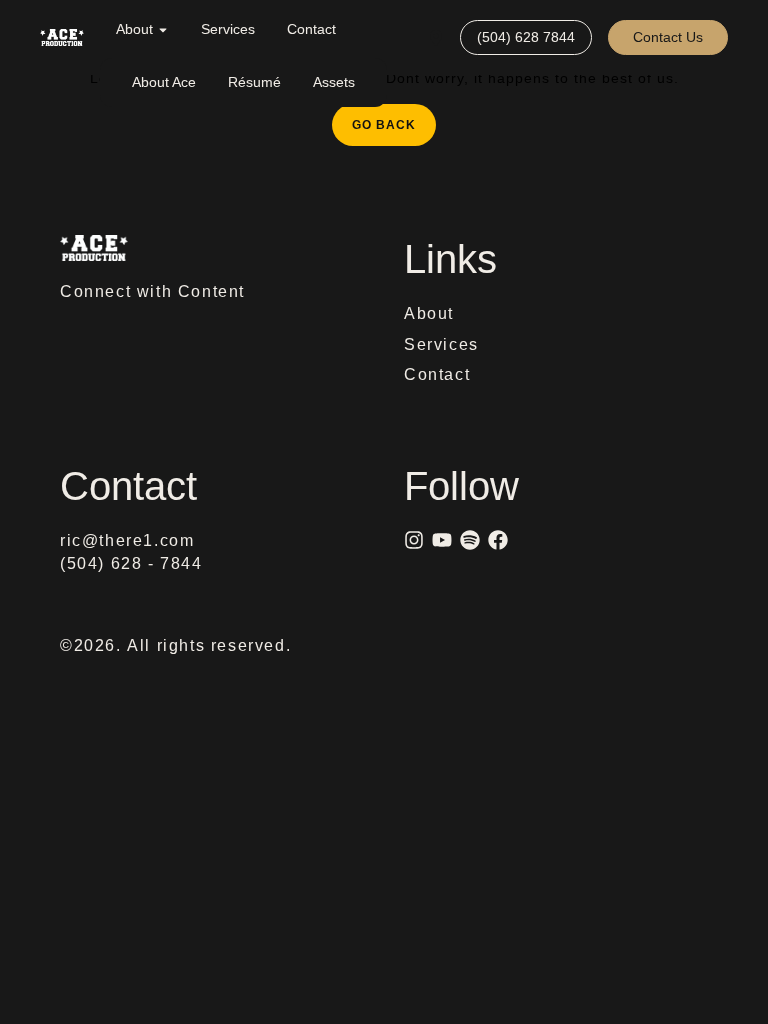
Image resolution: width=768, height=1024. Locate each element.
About (134, 29)
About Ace (164, 82)
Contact (311, 29)
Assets (334, 82)
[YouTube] (442, 540)
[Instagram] (414, 540)
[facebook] (498, 540)
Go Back (394, 118)
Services (228, 29)
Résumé (254, 82)
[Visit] (436, 37)
